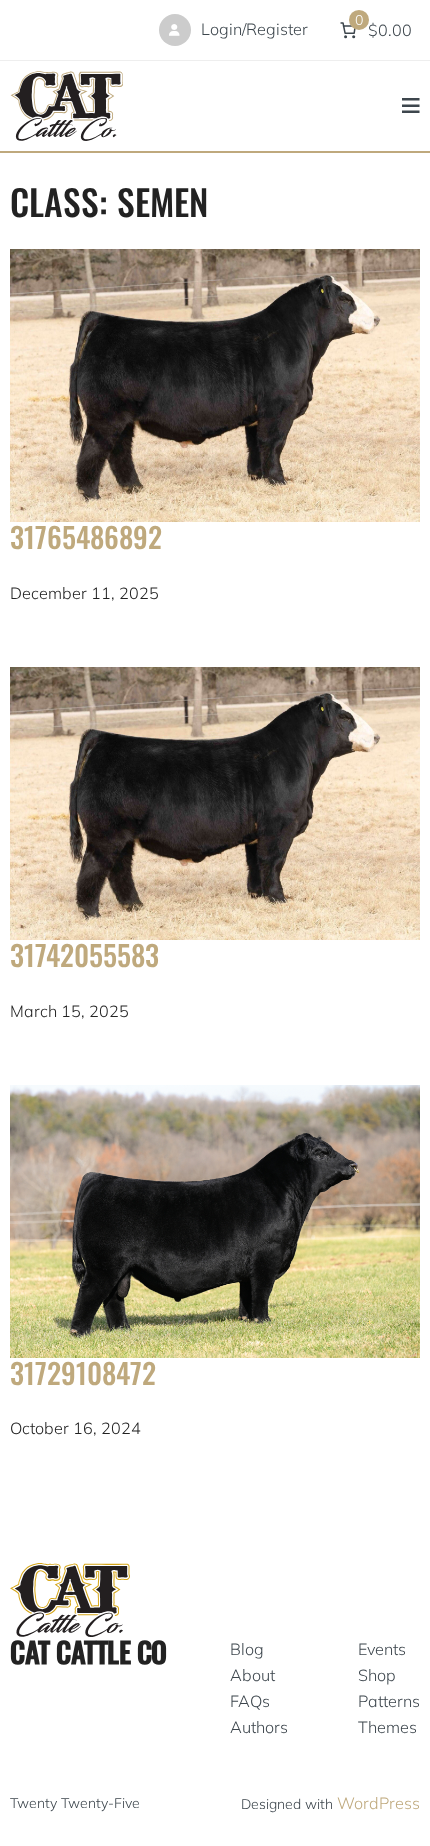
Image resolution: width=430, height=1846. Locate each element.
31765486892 (86, 536)
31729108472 (83, 1372)
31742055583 (84, 954)
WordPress (378, 1803)
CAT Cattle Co (88, 1651)
